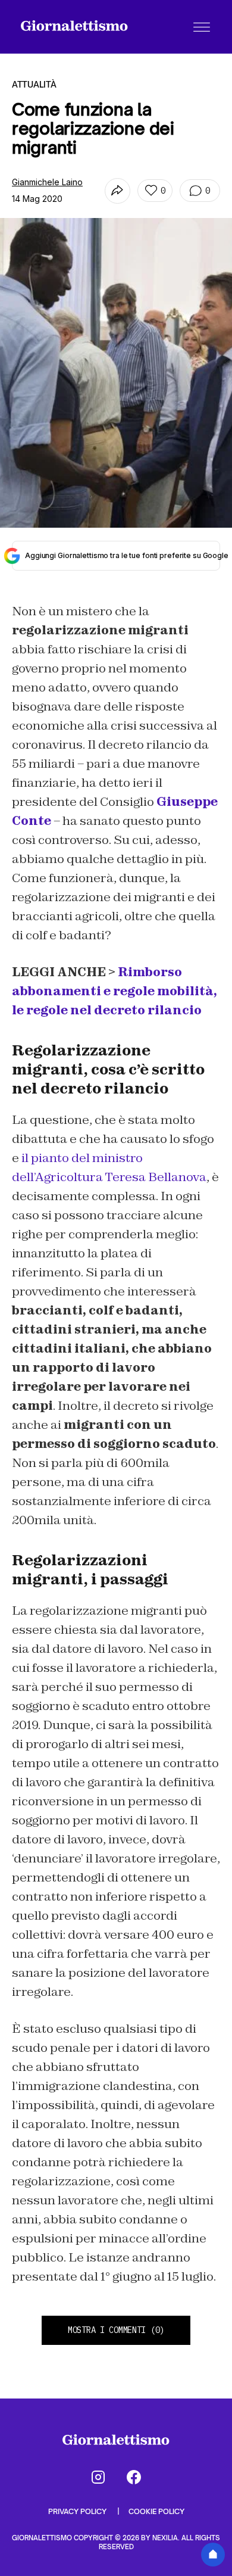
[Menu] (202, 27)
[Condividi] (117, 191)
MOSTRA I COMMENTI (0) (116, 2330)
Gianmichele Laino (47, 182)
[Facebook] (134, 2477)
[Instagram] (98, 2477)
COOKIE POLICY (156, 2511)
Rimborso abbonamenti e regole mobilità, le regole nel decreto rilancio (115, 991)
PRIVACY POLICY (78, 2511)
